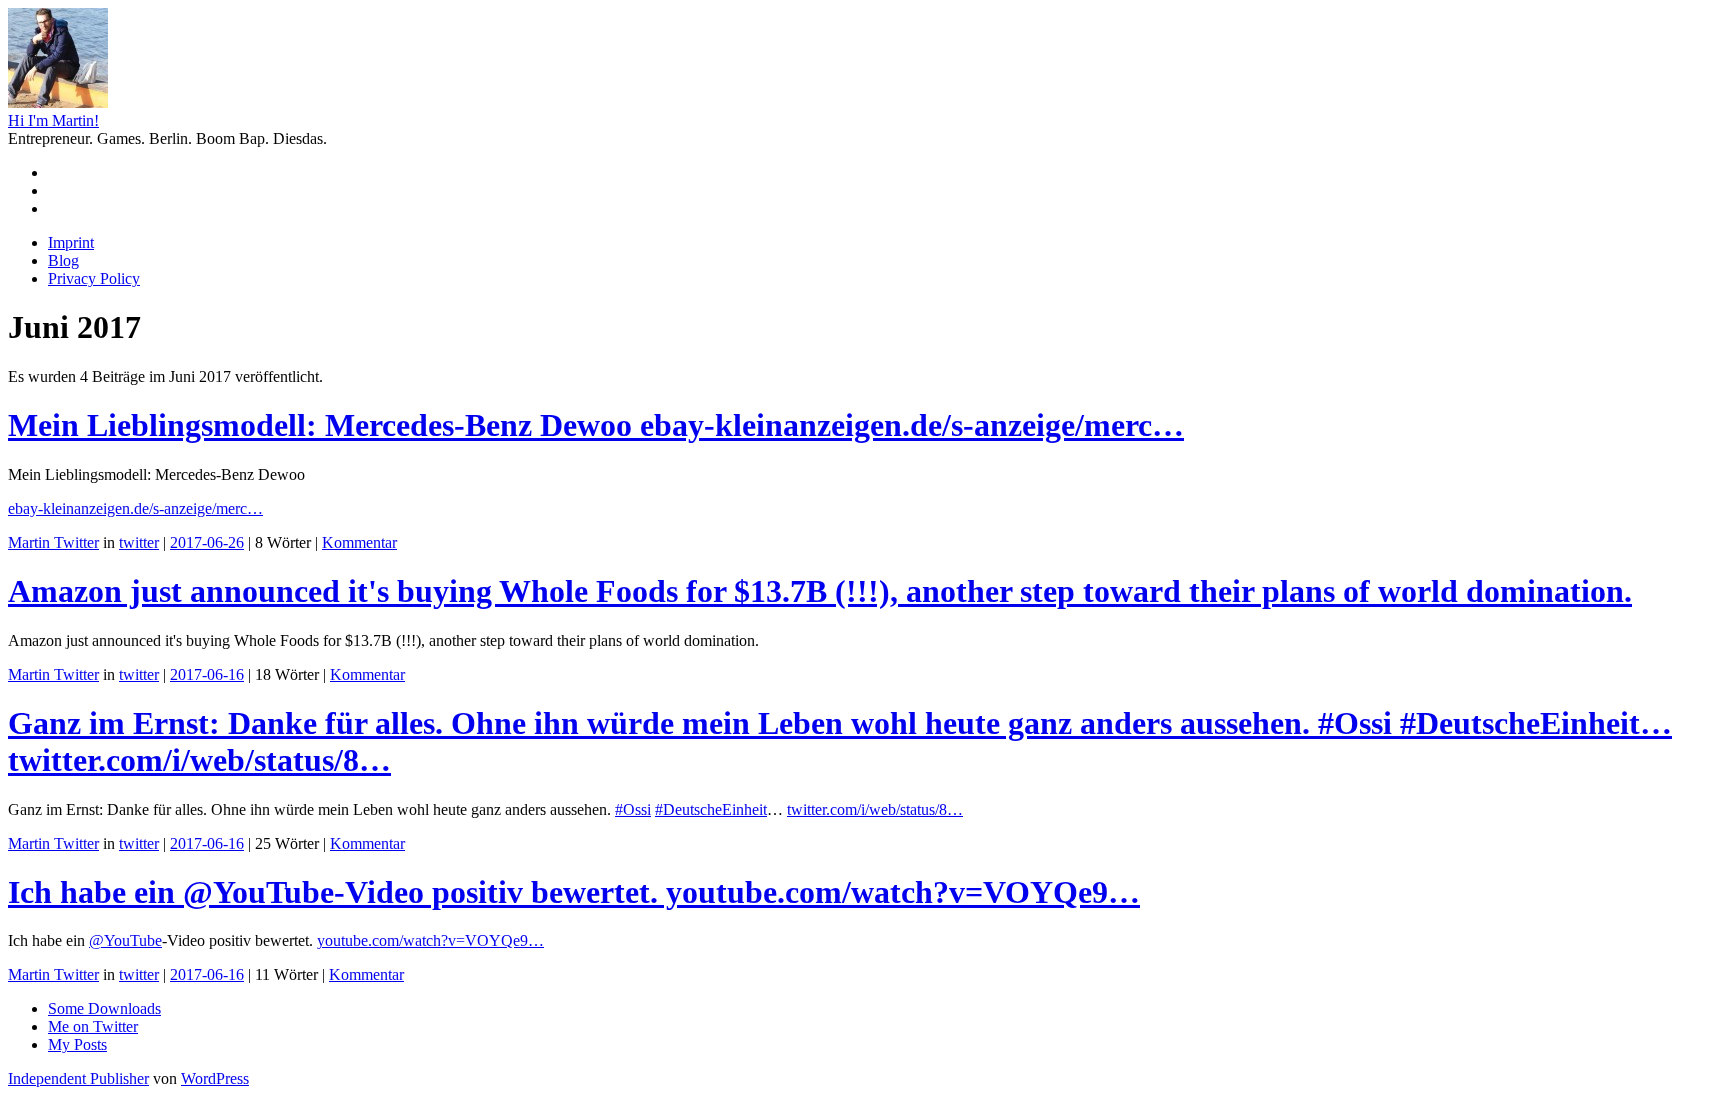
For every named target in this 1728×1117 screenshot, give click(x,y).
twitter (139, 542)
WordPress (215, 1078)
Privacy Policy (94, 278)
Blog (63, 260)
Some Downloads (104, 1008)
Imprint (71, 242)
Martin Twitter (53, 542)
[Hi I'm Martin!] (58, 102)
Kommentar (359, 542)
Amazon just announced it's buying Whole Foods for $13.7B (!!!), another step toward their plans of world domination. (820, 591)
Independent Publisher (78, 1078)
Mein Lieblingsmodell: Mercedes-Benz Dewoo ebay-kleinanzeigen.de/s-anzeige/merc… (596, 425)
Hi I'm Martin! (53, 120)
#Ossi (633, 809)
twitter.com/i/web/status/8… (875, 809)
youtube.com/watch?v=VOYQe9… (430, 940)
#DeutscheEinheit (711, 809)
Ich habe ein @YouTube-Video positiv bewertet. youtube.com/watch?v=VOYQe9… (574, 892)
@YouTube (125, 940)
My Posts (77, 1044)
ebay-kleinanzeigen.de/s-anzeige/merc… (135, 508)
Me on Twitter (93, 1026)
